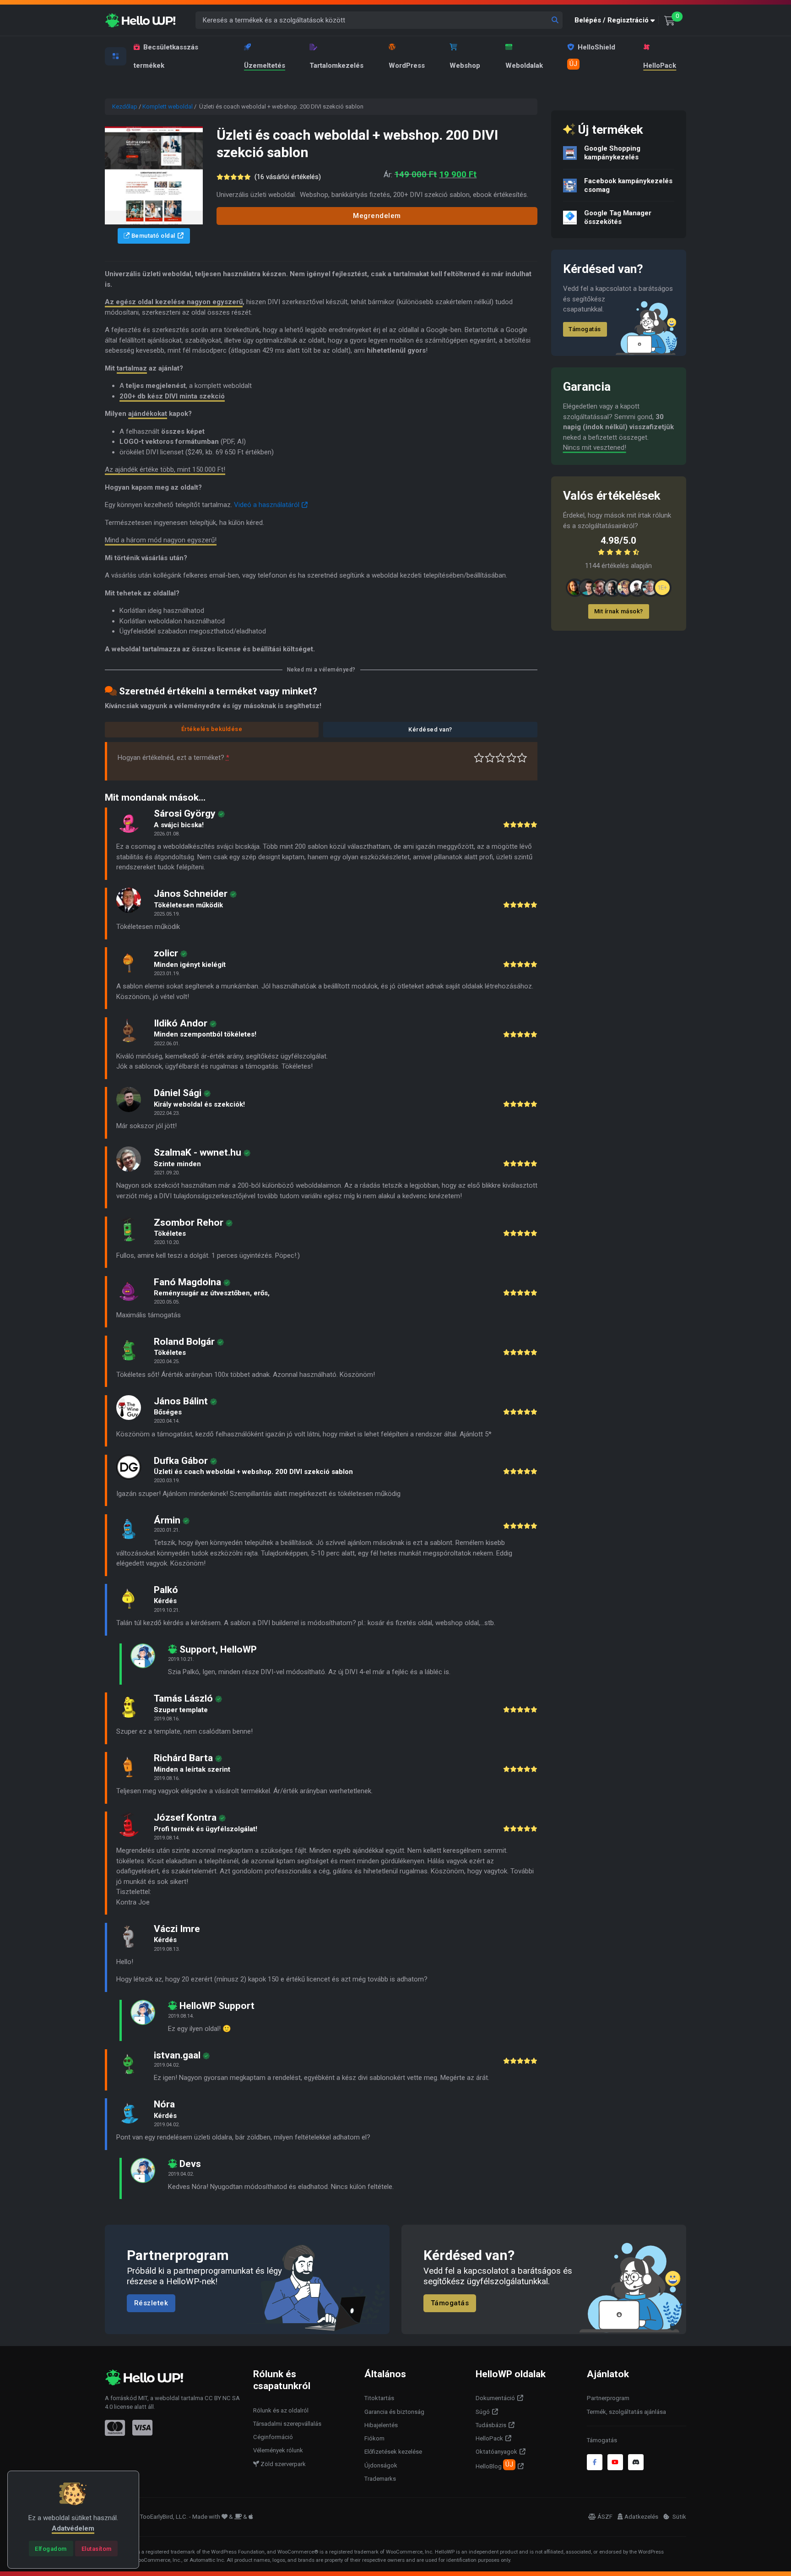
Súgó (483, 2412)
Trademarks (380, 2479)
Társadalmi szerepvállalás (287, 2424)
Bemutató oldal (152, 236)
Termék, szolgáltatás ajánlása (626, 2412)
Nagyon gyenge (479, 758)
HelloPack (660, 65)
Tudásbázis (491, 2425)
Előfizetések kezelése (393, 2452)
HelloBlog (494, 2465)
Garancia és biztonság (394, 2412)
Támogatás (585, 329)
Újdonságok (381, 2465)
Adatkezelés (641, 2517)
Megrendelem (377, 216)
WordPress (407, 65)
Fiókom (374, 2438)
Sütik (679, 2517)
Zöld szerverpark (282, 2464)
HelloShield (592, 55)
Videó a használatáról (267, 505)
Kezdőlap (125, 106)
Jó (512, 758)
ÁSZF (605, 2517)
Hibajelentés (381, 2425)
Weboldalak (524, 65)
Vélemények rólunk (278, 2450)
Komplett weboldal (168, 106)
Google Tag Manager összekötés (618, 217)
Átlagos (501, 758)
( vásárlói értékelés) (288, 177)
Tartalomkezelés (336, 65)
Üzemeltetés (265, 65)
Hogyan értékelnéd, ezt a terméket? (173, 758)
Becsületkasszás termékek (166, 56)
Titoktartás (379, 2398)
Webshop (465, 65)
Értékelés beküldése (212, 729)
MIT (143, 2398)
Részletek (151, 2303)
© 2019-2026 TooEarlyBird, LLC (146, 2517)
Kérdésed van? (430, 729)
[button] (617, 20)
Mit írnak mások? (619, 611)
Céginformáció (273, 2437)
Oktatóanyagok (496, 2452)
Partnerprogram (608, 2398)
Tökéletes (522, 758)
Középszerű (490, 758)
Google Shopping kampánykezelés (612, 153)
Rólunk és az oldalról (281, 2410)
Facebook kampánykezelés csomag (628, 185)
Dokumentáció (495, 2398)
